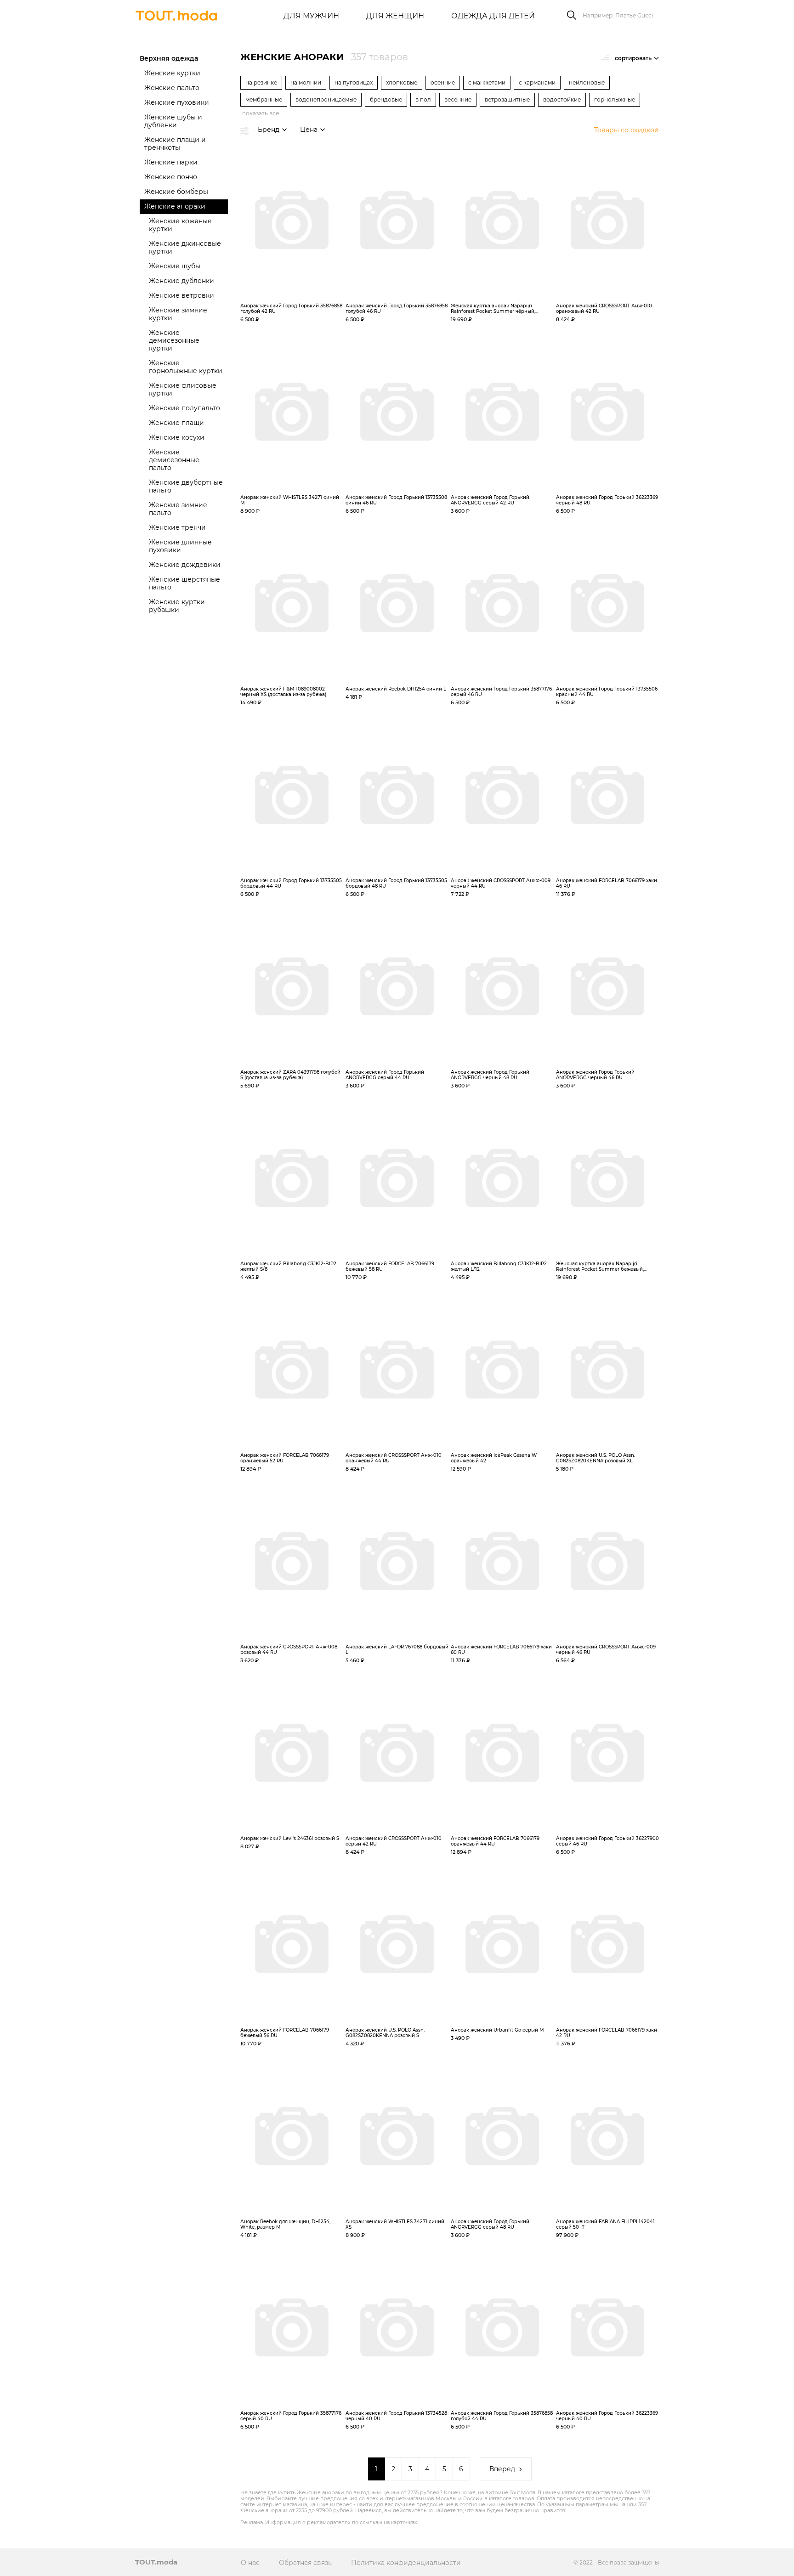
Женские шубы (175, 266)
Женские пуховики (177, 102)
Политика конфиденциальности (406, 2563)
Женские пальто (172, 88)
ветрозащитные (507, 99)
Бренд (269, 130)
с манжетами (487, 82)
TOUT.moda (156, 2562)
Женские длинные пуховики (180, 546)
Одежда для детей (493, 16)
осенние (443, 82)
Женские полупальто (184, 408)
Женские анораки (175, 206)
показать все (261, 113)
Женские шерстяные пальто (184, 583)
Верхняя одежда (169, 58)
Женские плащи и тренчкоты (175, 144)
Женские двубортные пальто (186, 486)
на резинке (261, 82)
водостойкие (562, 99)
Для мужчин (311, 16)
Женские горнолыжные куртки (186, 367)
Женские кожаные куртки (180, 225)
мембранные (264, 99)
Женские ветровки (181, 295)
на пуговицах (354, 82)
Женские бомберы (176, 192)
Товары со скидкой (627, 130)
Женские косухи (177, 437)
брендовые (386, 99)
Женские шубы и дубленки (173, 121)
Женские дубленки (181, 281)
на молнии (306, 82)
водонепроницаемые (326, 99)
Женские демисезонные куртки (174, 340)
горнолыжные (615, 99)
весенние (458, 99)
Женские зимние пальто (178, 509)
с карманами (537, 82)
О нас (250, 2563)
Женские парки (171, 162)
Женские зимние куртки (178, 314)
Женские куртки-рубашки (178, 606)
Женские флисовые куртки (183, 389)
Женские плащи (176, 423)
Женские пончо (171, 177)
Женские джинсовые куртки (185, 247)
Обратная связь (305, 2563)
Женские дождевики (185, 565)
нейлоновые (587, 82)
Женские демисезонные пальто (174, 460)
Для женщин (395, 16)
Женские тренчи (177, 527)
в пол (423, 99)
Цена (309, 130)
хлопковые (402, 82)
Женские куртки (172, 73)
